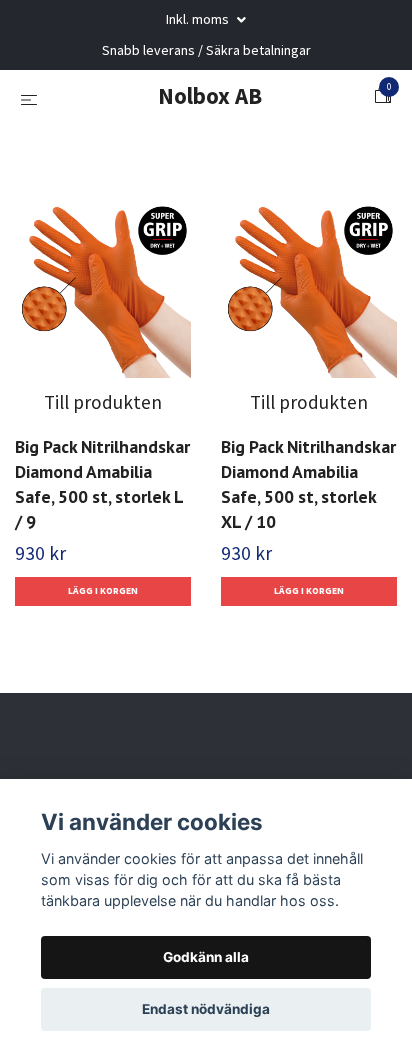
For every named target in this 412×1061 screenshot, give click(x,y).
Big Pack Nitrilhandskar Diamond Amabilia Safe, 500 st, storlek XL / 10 (308, 484)
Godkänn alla (206, 957)
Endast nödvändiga (206, 1009)
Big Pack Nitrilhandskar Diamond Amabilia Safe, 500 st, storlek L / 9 (102, 484)
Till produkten (103, 402)
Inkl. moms (199, 19)
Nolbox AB (210, 95)
